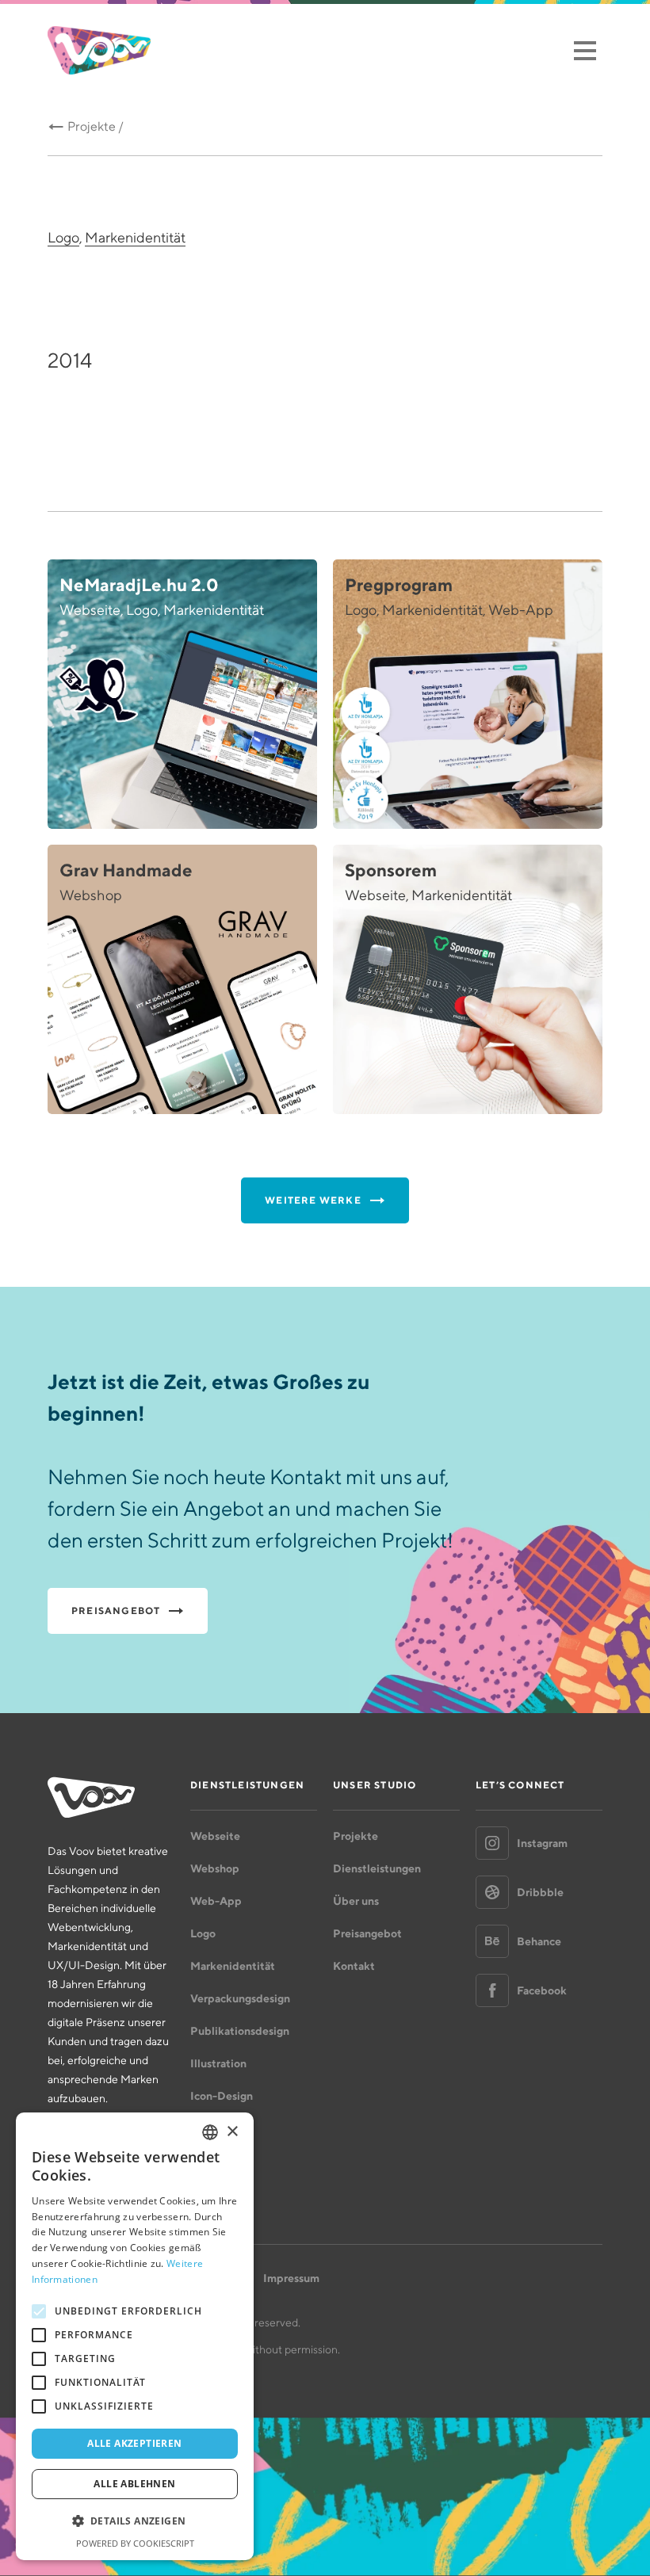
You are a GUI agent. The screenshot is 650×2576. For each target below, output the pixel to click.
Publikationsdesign (240, 2031)
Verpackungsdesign (240, 1998)
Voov (99, 50)
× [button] (232, 2132)
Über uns (356, 1901)
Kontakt (354, 1966)
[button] (135, 2521)
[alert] (135, 2336)
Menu (585, 50)
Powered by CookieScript (135, 2543)
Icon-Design (222, 2096)
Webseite (215, 1836)
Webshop (215, 1868)
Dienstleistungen (377, 1868)
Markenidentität (135, 237)
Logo (63, 237)
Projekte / (96, 126)
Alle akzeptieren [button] (134, 2443)
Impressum (291, 2278)
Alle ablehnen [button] (134, 2484)
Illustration (218, 2063)
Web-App (216, 1901)
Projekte (356, 1836)
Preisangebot (367, 1933)
